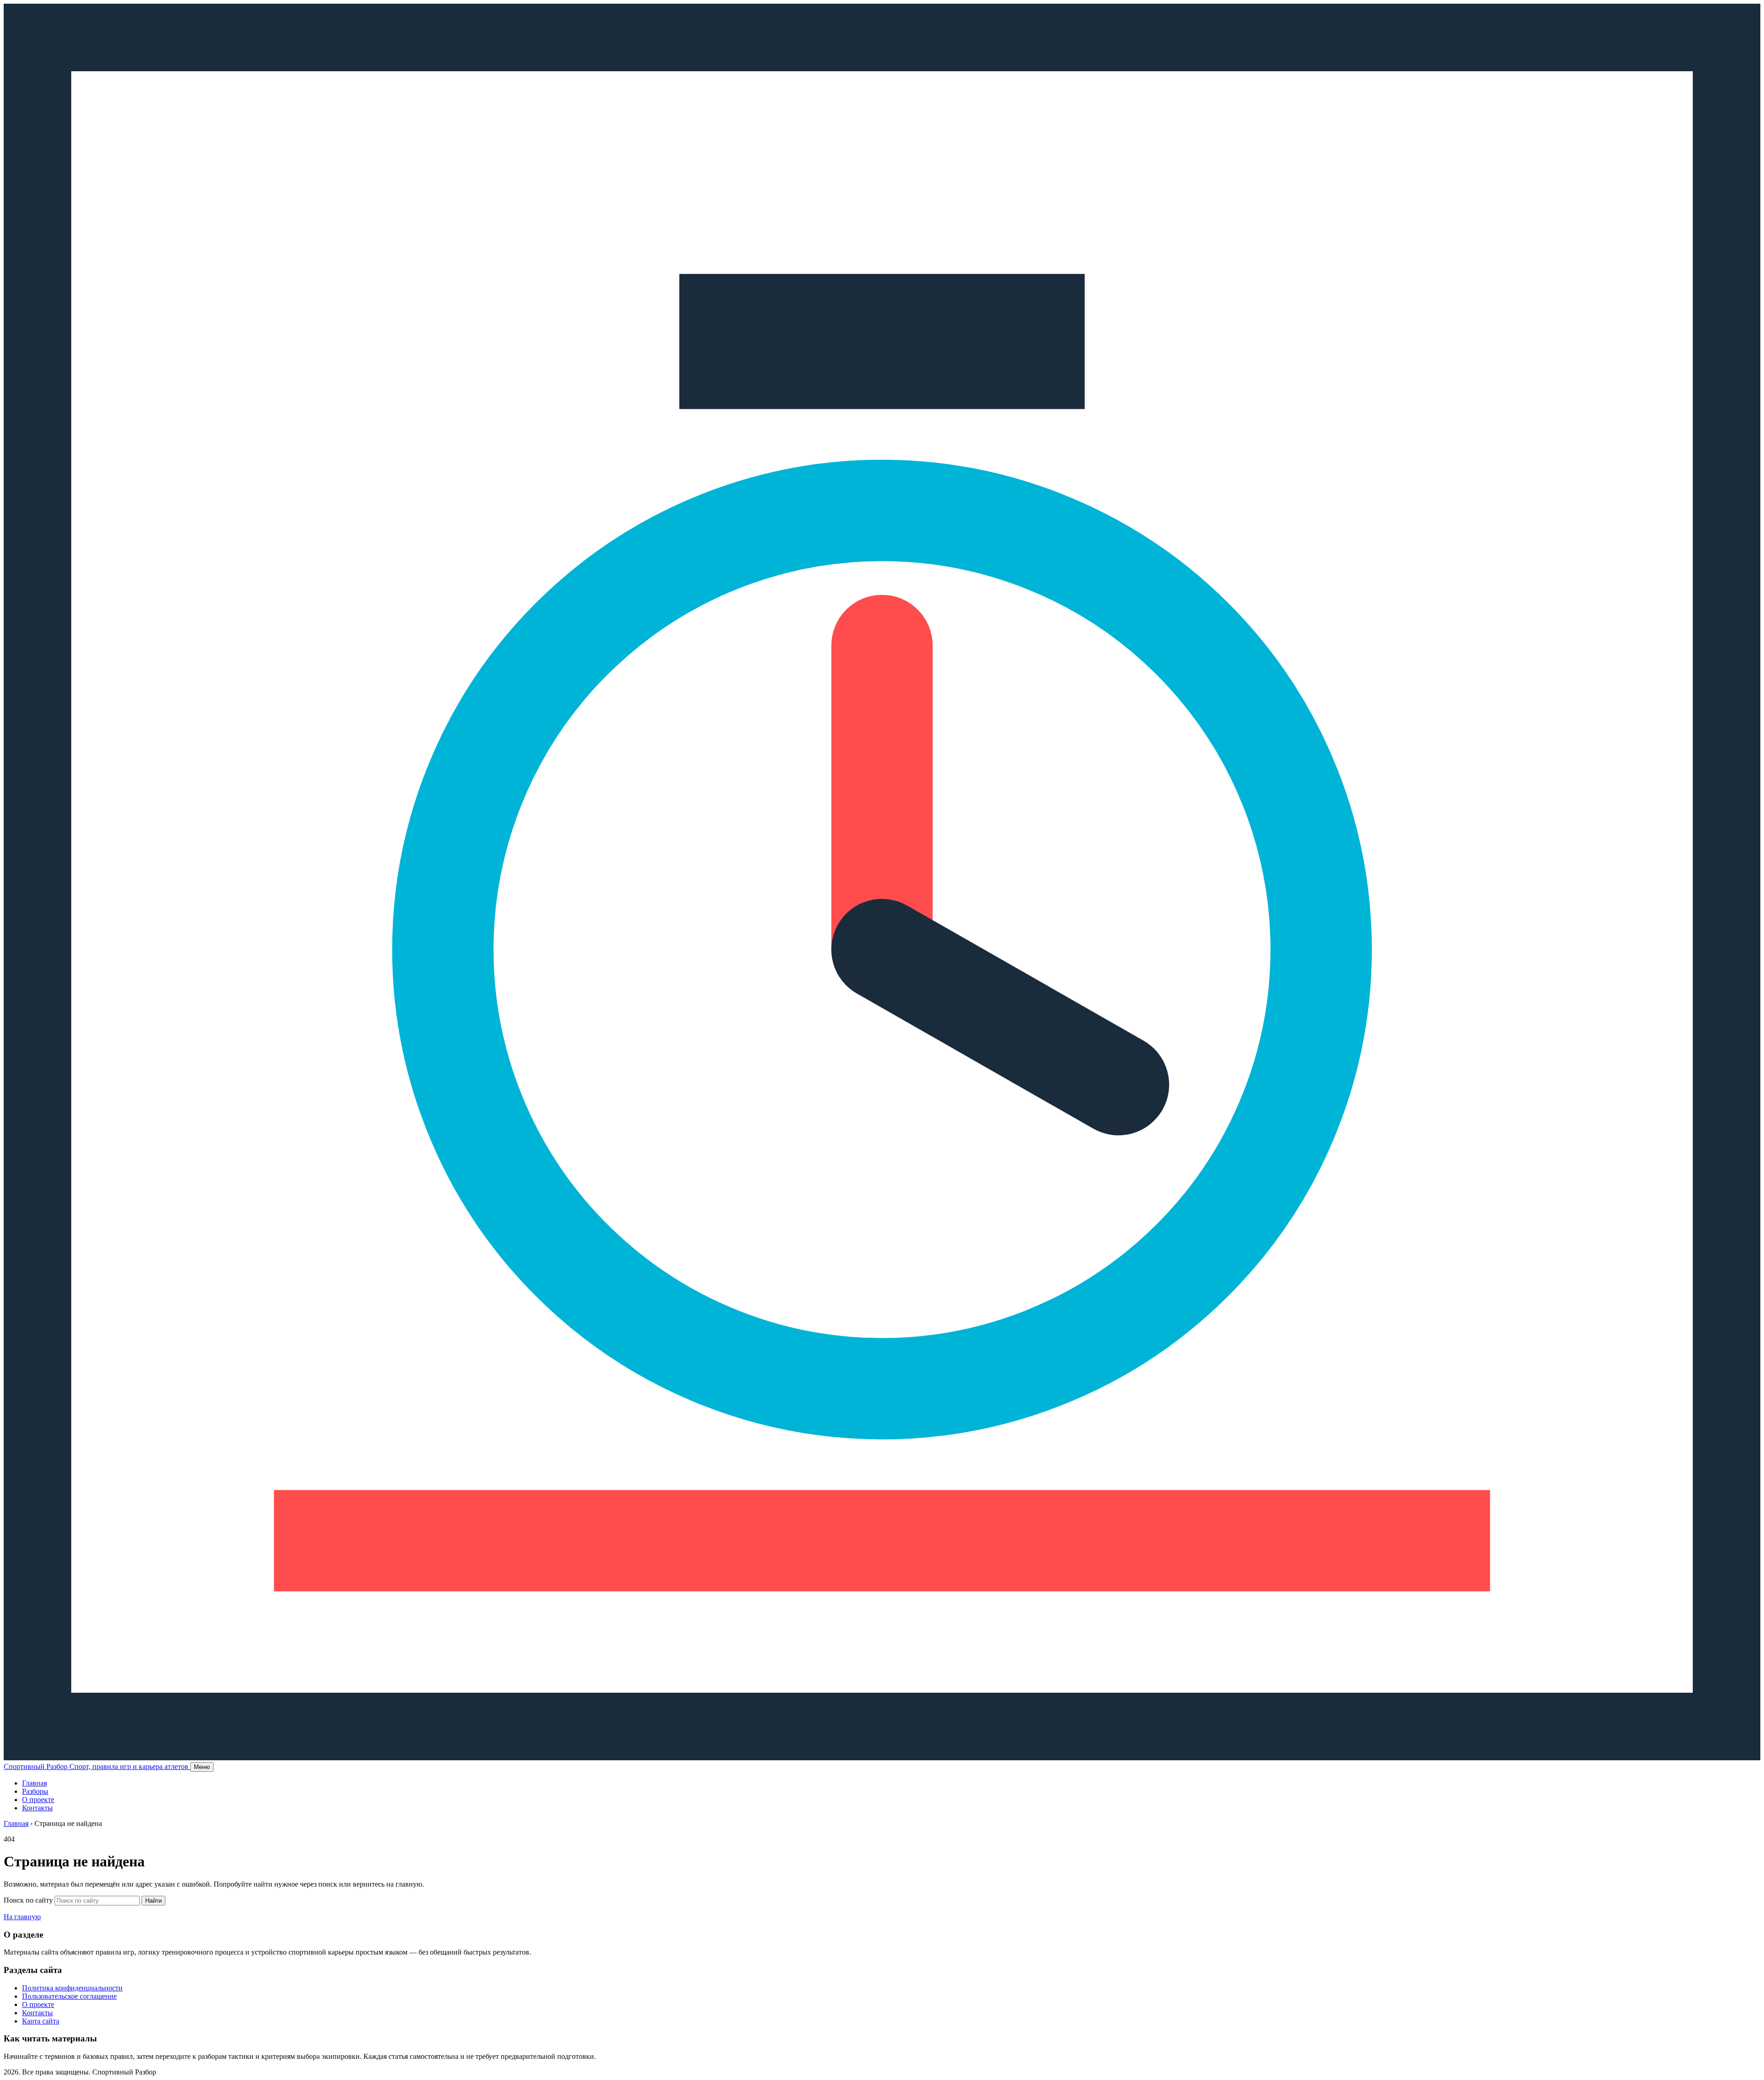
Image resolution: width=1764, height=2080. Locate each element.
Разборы (35, 1791)
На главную (22, 1917)
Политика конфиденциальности (72, 1988)
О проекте (38, 1800)
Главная (34, 1783)
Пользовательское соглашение (69, 1996)
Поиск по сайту (28, 1900)
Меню (202, 1767)
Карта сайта (41, 2021)
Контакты (37, 1808)
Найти (153, 1901)
